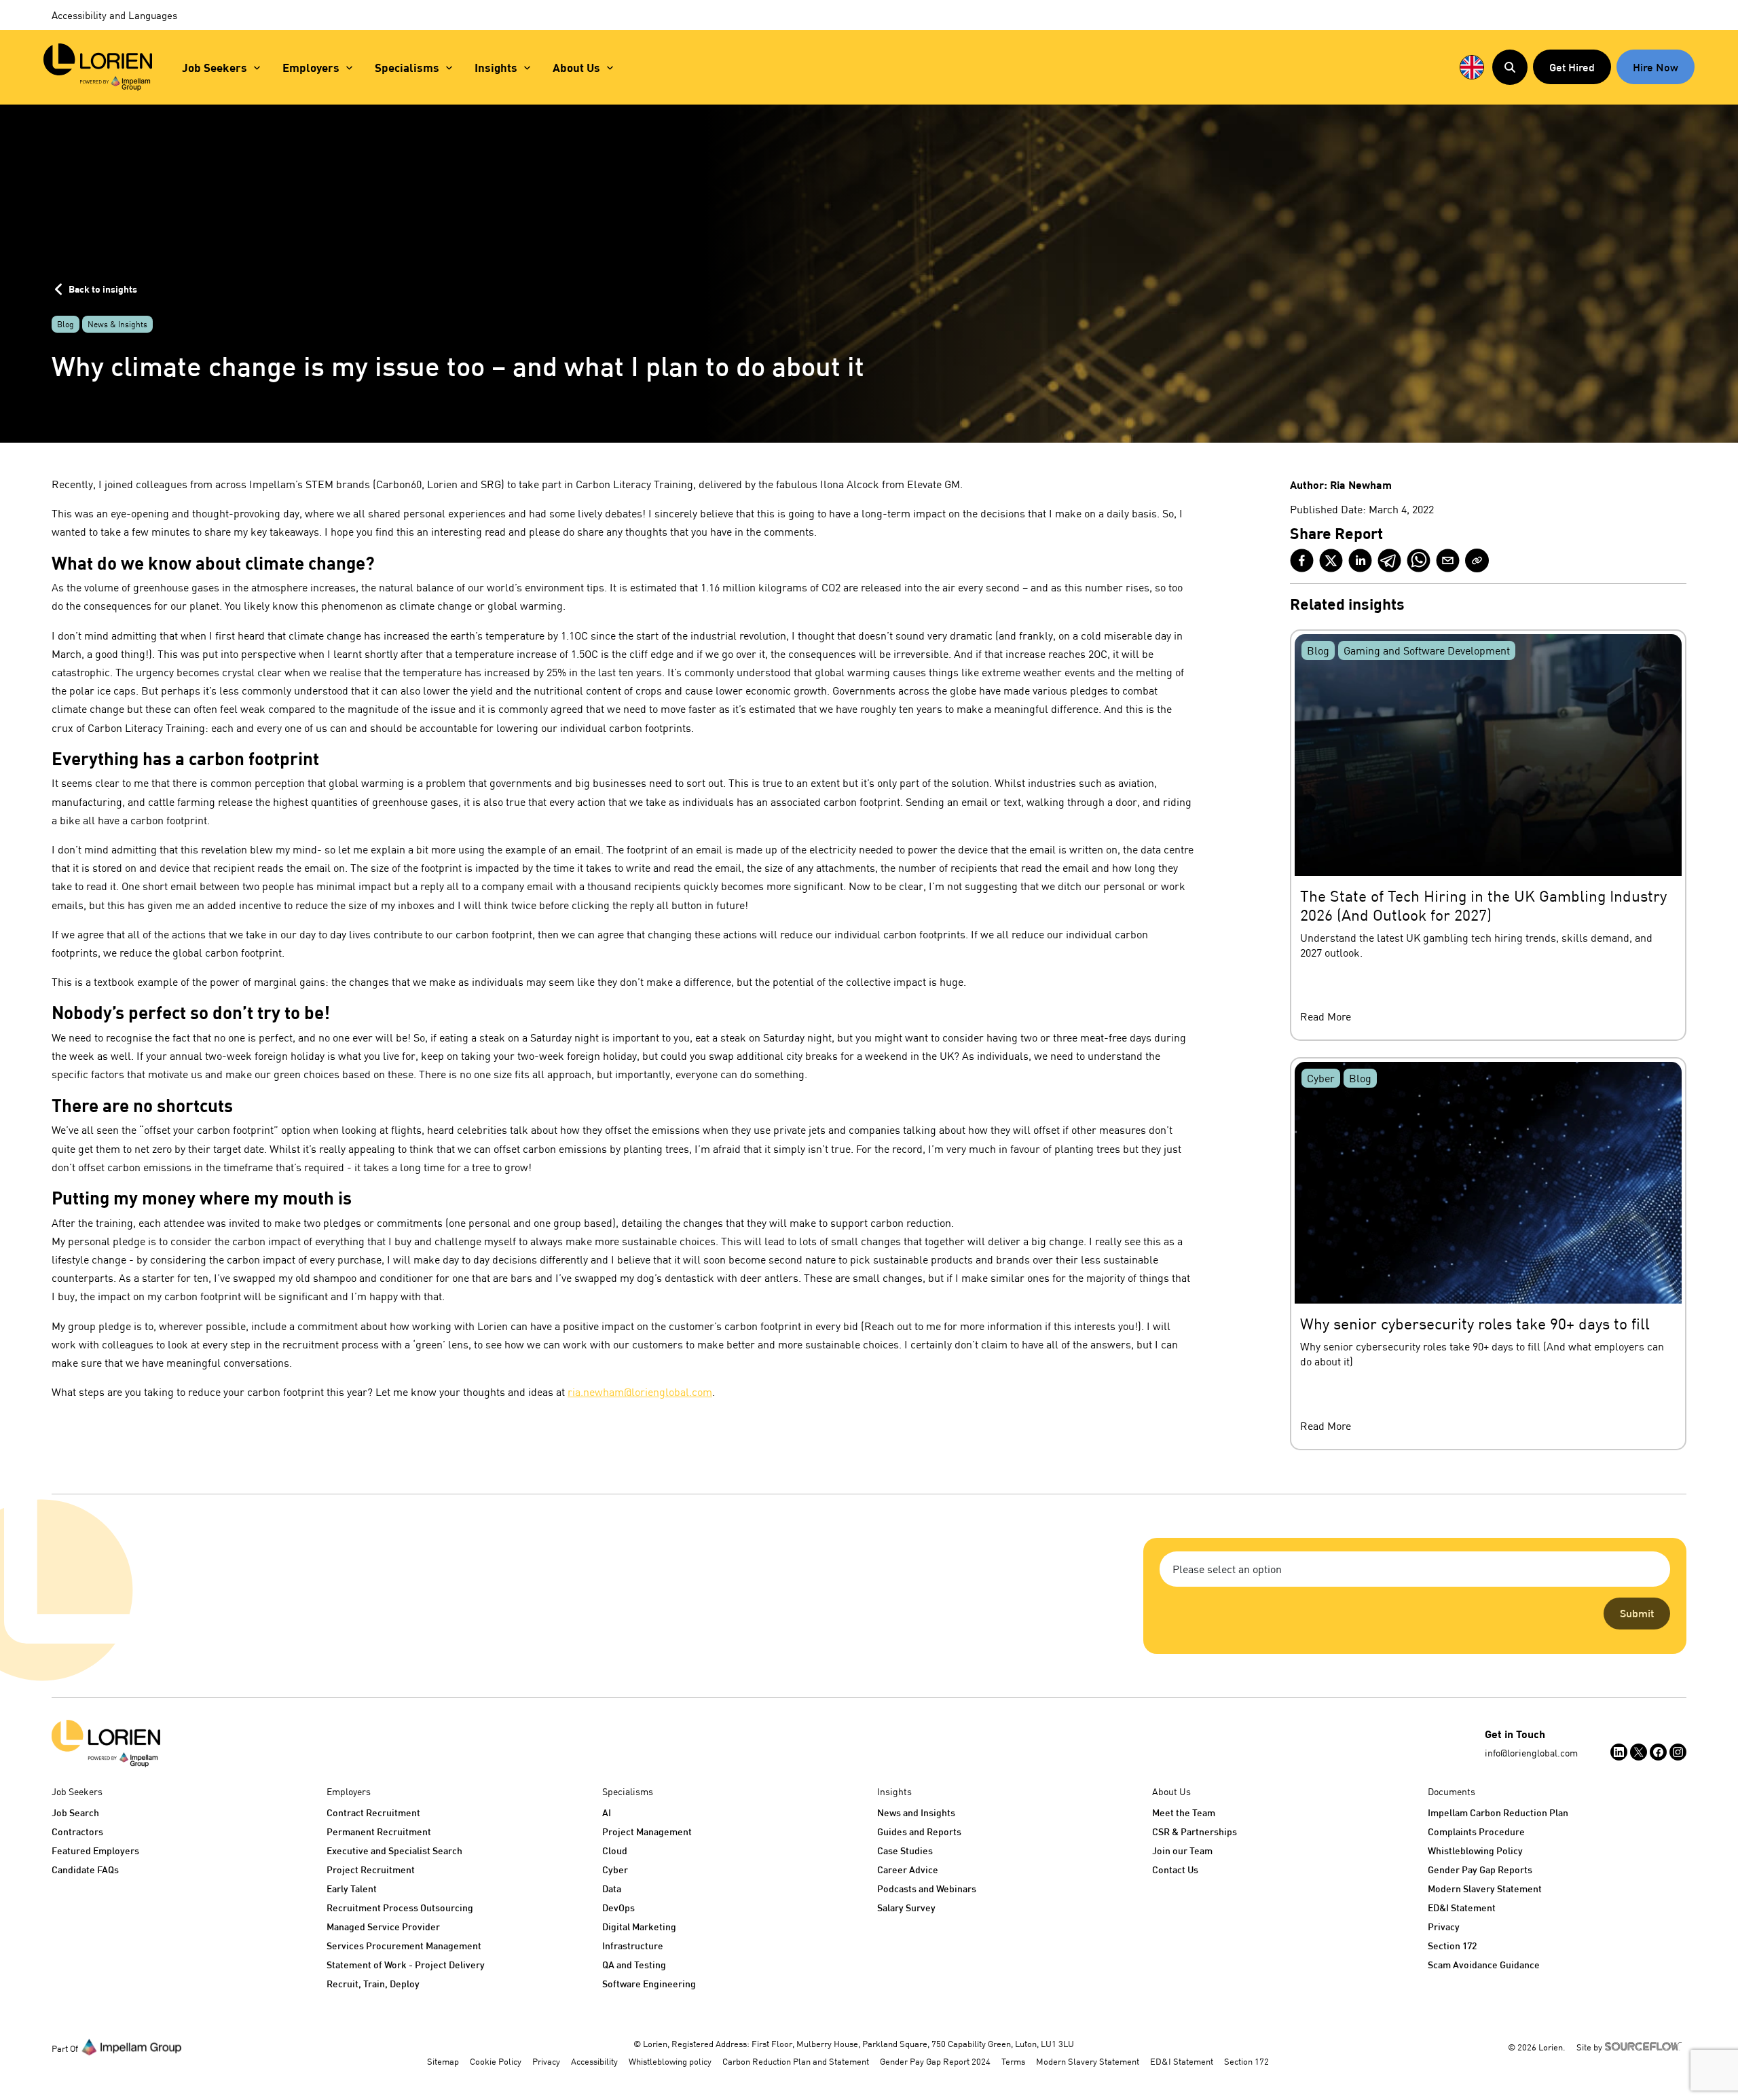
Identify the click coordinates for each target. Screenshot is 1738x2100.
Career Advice (908, 1869)
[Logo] (106, 1744)
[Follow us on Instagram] (1678, 1752)
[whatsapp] (1419, 560)
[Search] (1510, 67)
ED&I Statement (1462, 1908)
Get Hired (1572, 67)
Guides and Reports (919, 1831)
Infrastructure (633, 1946)
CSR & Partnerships (1195, 1831)
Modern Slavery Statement (1485, 1889)
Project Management (647, 1831)
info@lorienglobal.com (1531, 1753)
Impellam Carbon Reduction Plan (1498, 1812)
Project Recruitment (371, 1869)
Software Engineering (649, 1984)
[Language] (1472, 67)
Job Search (75, 1812)
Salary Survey (906, 1908)
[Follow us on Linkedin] (1619, 1752)
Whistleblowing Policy (1475, 1850)
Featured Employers (95, 1850)
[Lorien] (98, 67)
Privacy (1444, 1927)
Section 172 (1452, 1946)
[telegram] (1389, 560)
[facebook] (1302, 560)
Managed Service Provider (383, 1927)
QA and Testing (634, 1965)
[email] (1448, 560)
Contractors (77, 1831)
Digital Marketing (639, 1927)
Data (612, 1889)
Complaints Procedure (1476, 1831)
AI (607, 1812)
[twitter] (1331, 560)
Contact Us (1175, 1869)
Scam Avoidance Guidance (1484, 1965)
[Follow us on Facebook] (1658, 1752)
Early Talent (352, 1889)
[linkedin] (1360, 560)
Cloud (615, 1850)
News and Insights (916, 1812)
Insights (496, 68)
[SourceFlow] (1646, 2046)
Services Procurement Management (404, 1946)
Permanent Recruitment (379, 1831)
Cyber (615, 1869)
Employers (311, 68)
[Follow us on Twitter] (1639, 1752)
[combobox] (1415, 1569)
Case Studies (905, 1850)
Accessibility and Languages (114, 15)
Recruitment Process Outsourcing (400, 1908)
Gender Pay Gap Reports (1480, 1869)
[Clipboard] (1477, 560)
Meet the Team (1184, 1812)
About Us (576, 68)
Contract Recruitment (373, 1812)
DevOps (618, 1908)
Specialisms (407, 68)
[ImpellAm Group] (132, 2046)
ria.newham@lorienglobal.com (640, 1392)
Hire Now (1656, 67)
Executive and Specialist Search (394, 1850)
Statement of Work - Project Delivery (406, 1965)
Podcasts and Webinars (927, 1889)
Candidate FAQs (85, 1869)
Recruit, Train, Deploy (373, 1984)
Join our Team (1182, 1850)
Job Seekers (215, 68)
